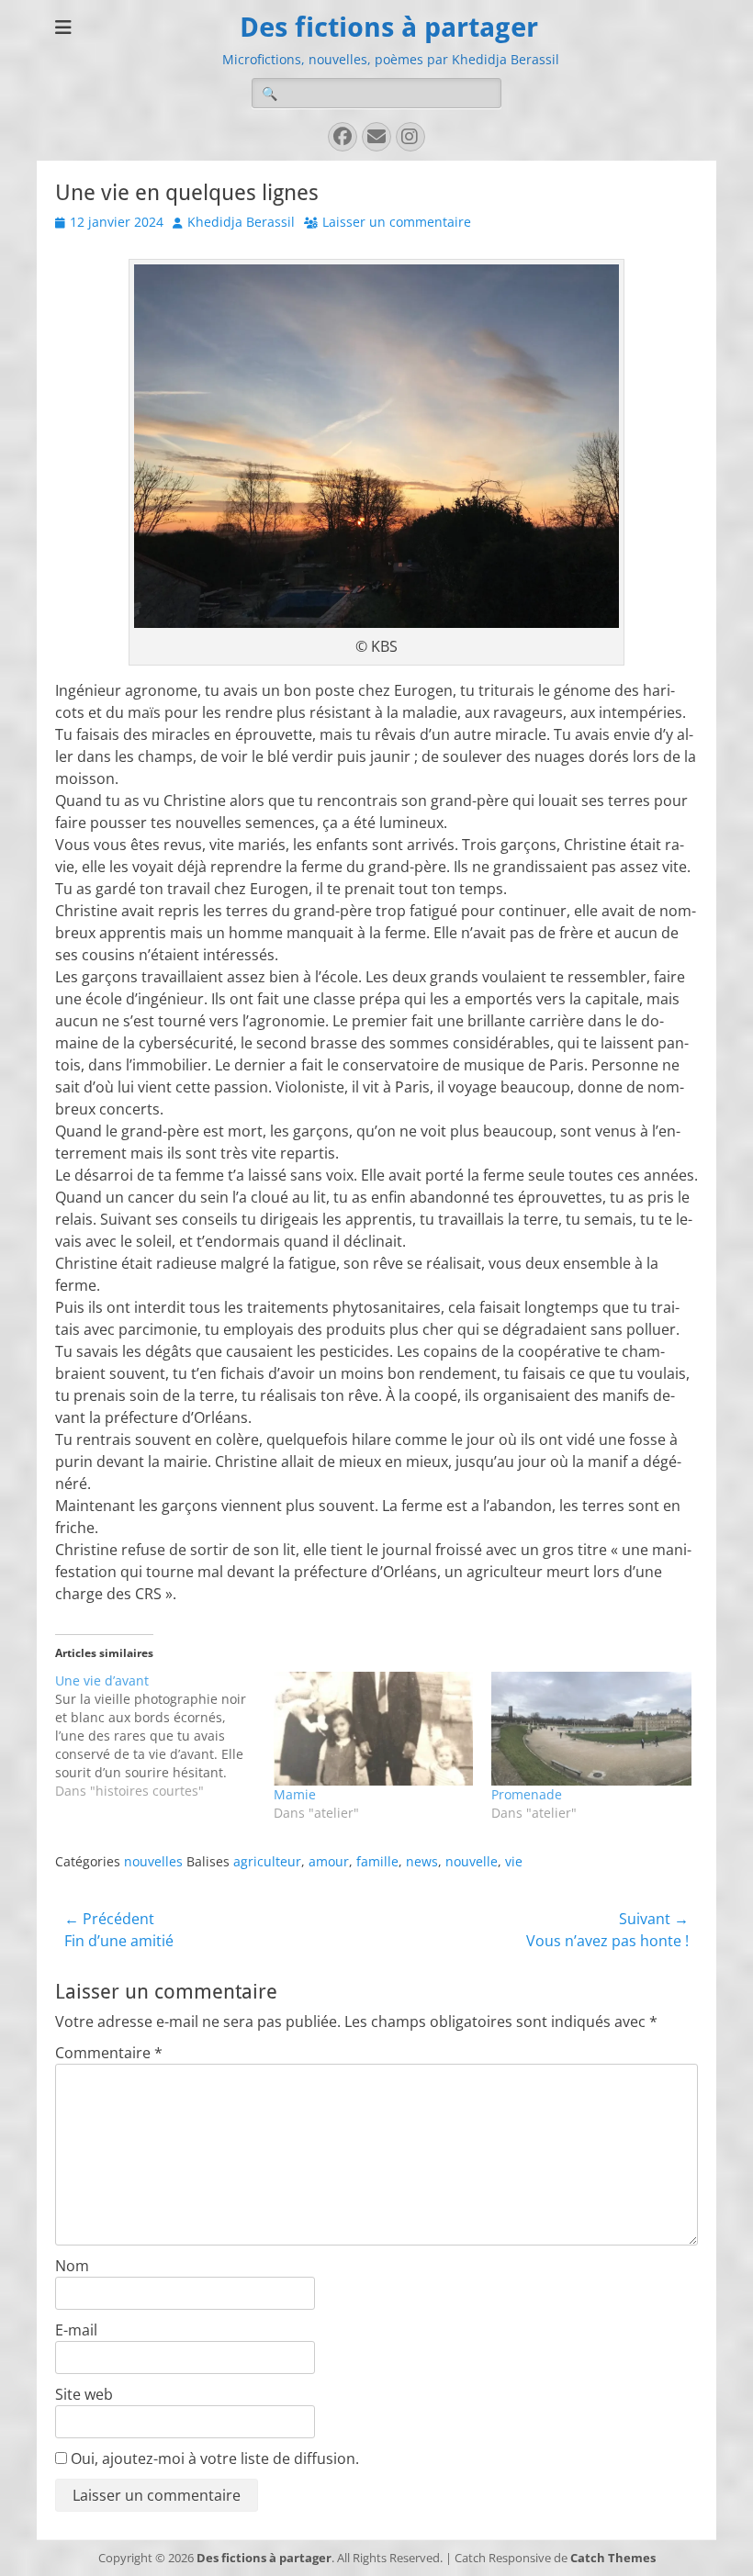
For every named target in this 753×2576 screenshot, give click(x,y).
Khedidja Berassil (241, 222)
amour (329, 1861)
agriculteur (267, 1861)
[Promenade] (591, 1729)
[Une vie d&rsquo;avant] (164, 1736)
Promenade (527, 1794)
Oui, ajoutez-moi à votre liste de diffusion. (213, 2458)
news (422, 1861)
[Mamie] (374, 1729)
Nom (72, 2266)
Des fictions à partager (389, 27)
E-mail (76, 2330)
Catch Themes (613, 2558)
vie (514, 1861)
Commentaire (109, 2053)
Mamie (295, 1794)
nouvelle (472, 1861)
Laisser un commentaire (397, 222)
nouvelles (153, 1861)
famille (377, 1861)
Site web (84, 2394)
